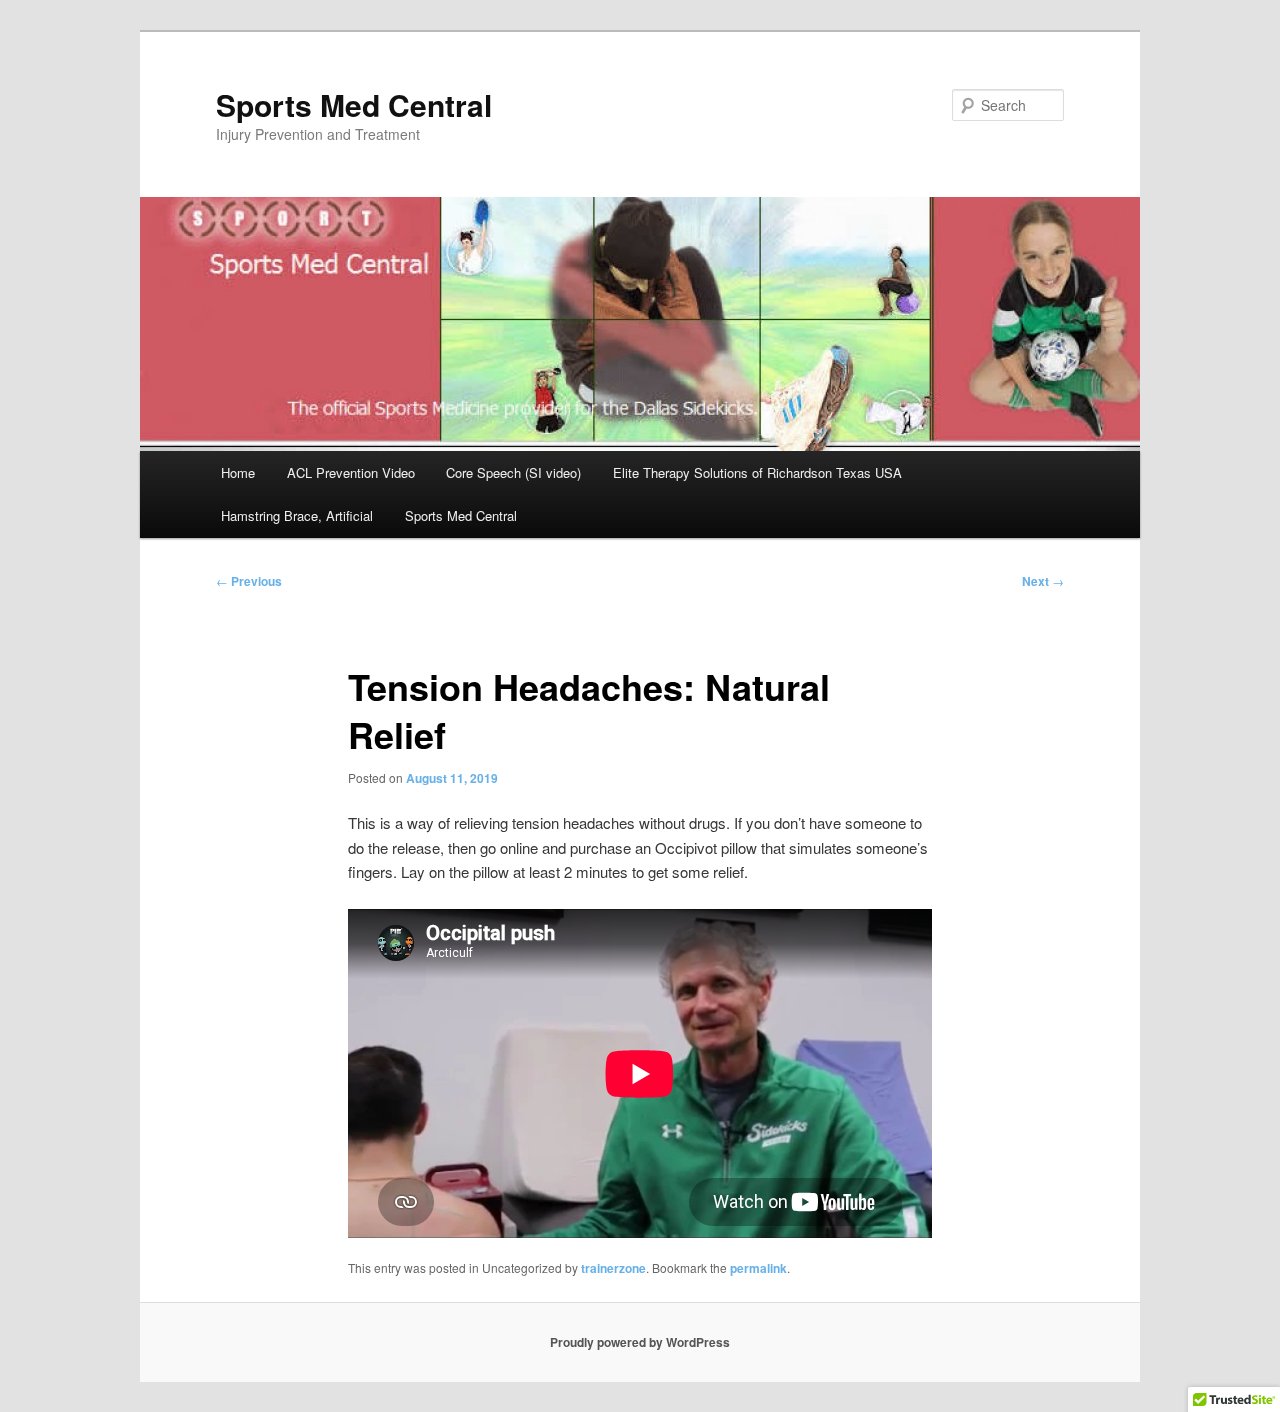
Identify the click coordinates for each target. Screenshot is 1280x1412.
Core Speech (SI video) (513, 472)
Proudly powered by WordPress (640, 1342)
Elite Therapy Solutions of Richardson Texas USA (757, 472)
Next (1043, 581)
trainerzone (613, 1268)
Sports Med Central (354, 104)
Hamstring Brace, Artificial (297, 515)
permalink (758, 1268)
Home (238, 472)
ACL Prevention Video (351, 472)
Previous (249, 581)
